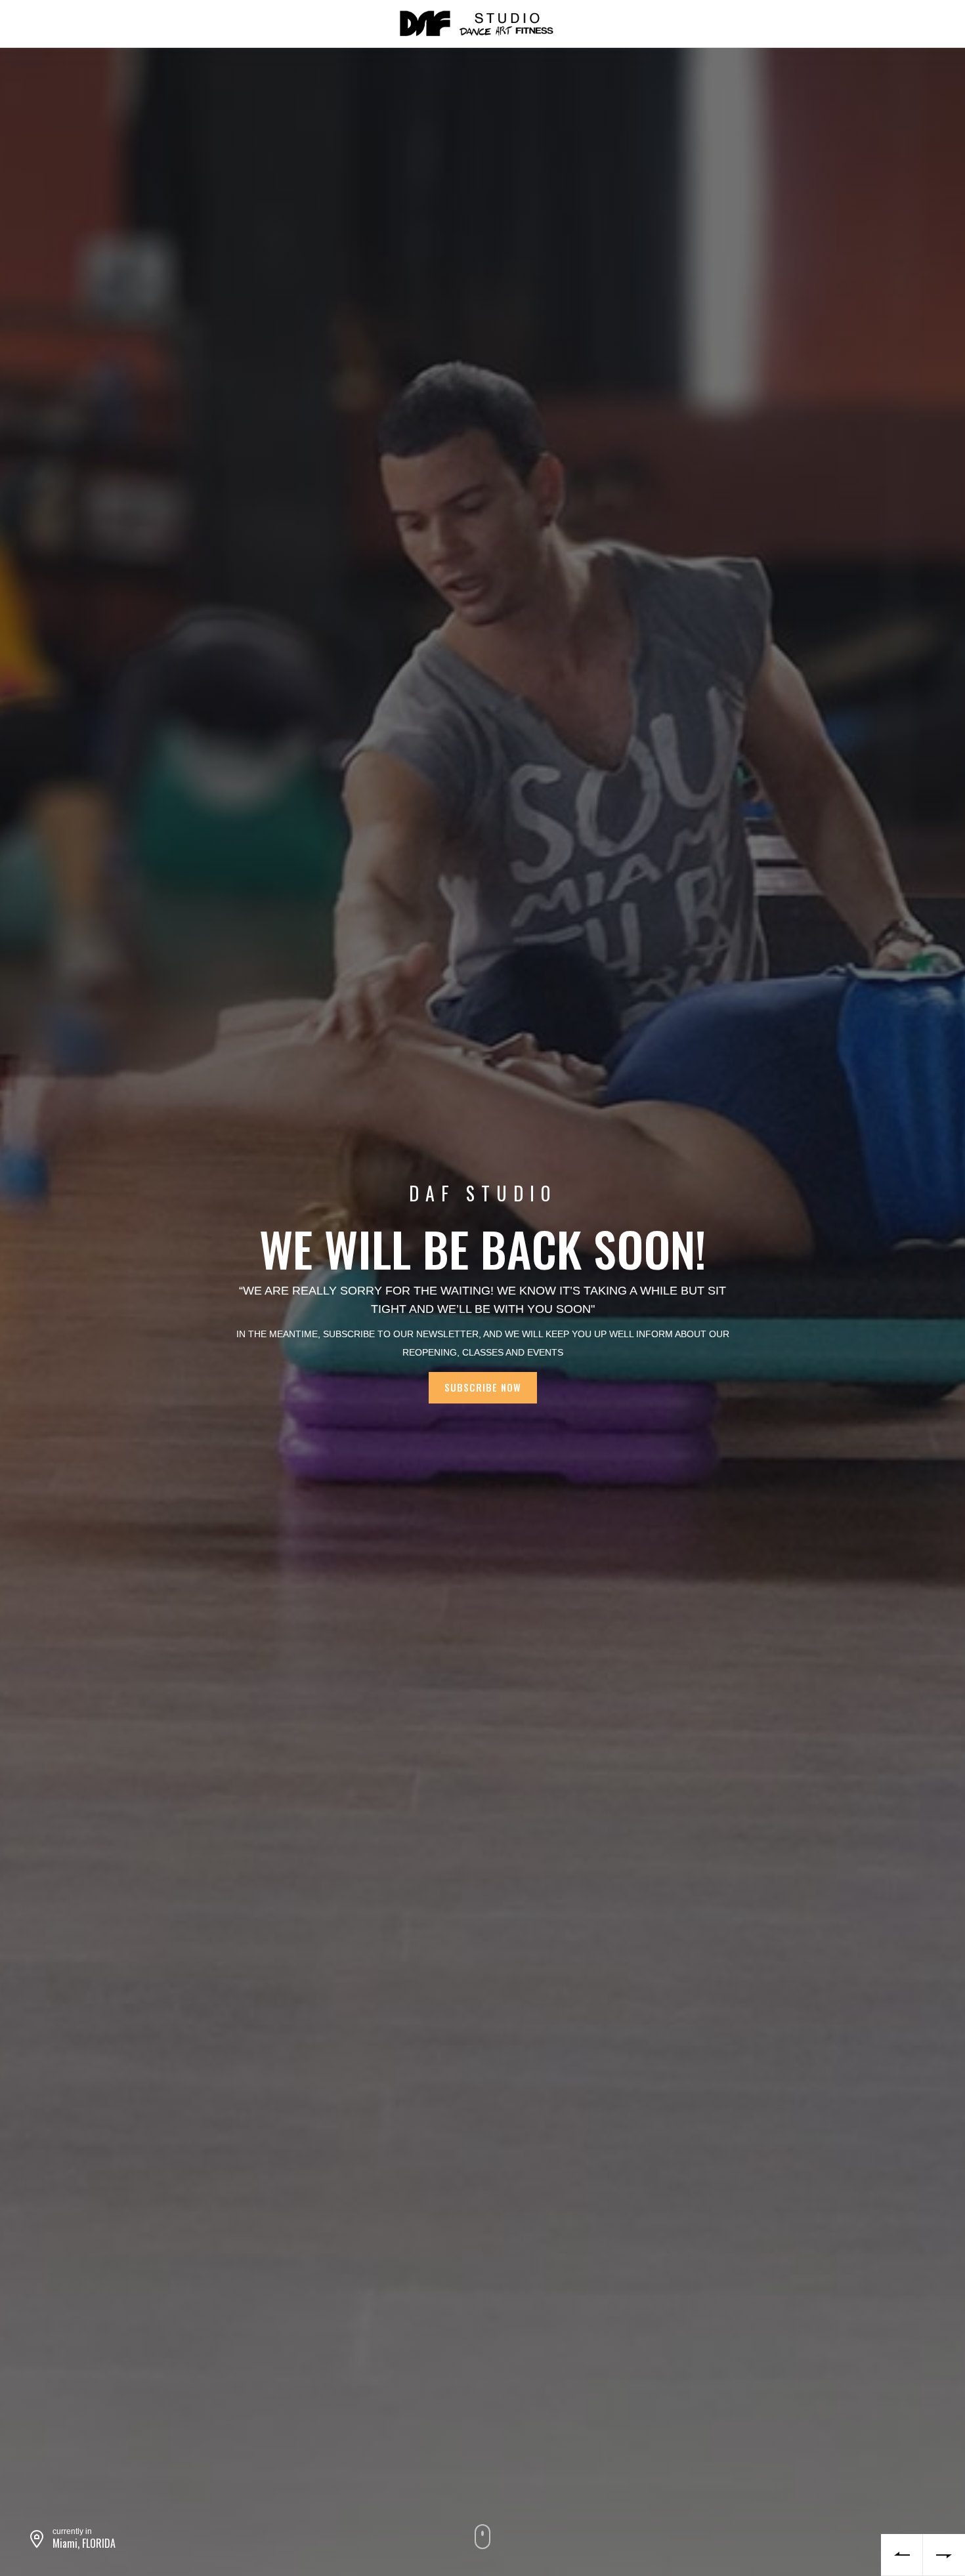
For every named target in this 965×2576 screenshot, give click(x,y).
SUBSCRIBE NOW (483, 1387)
